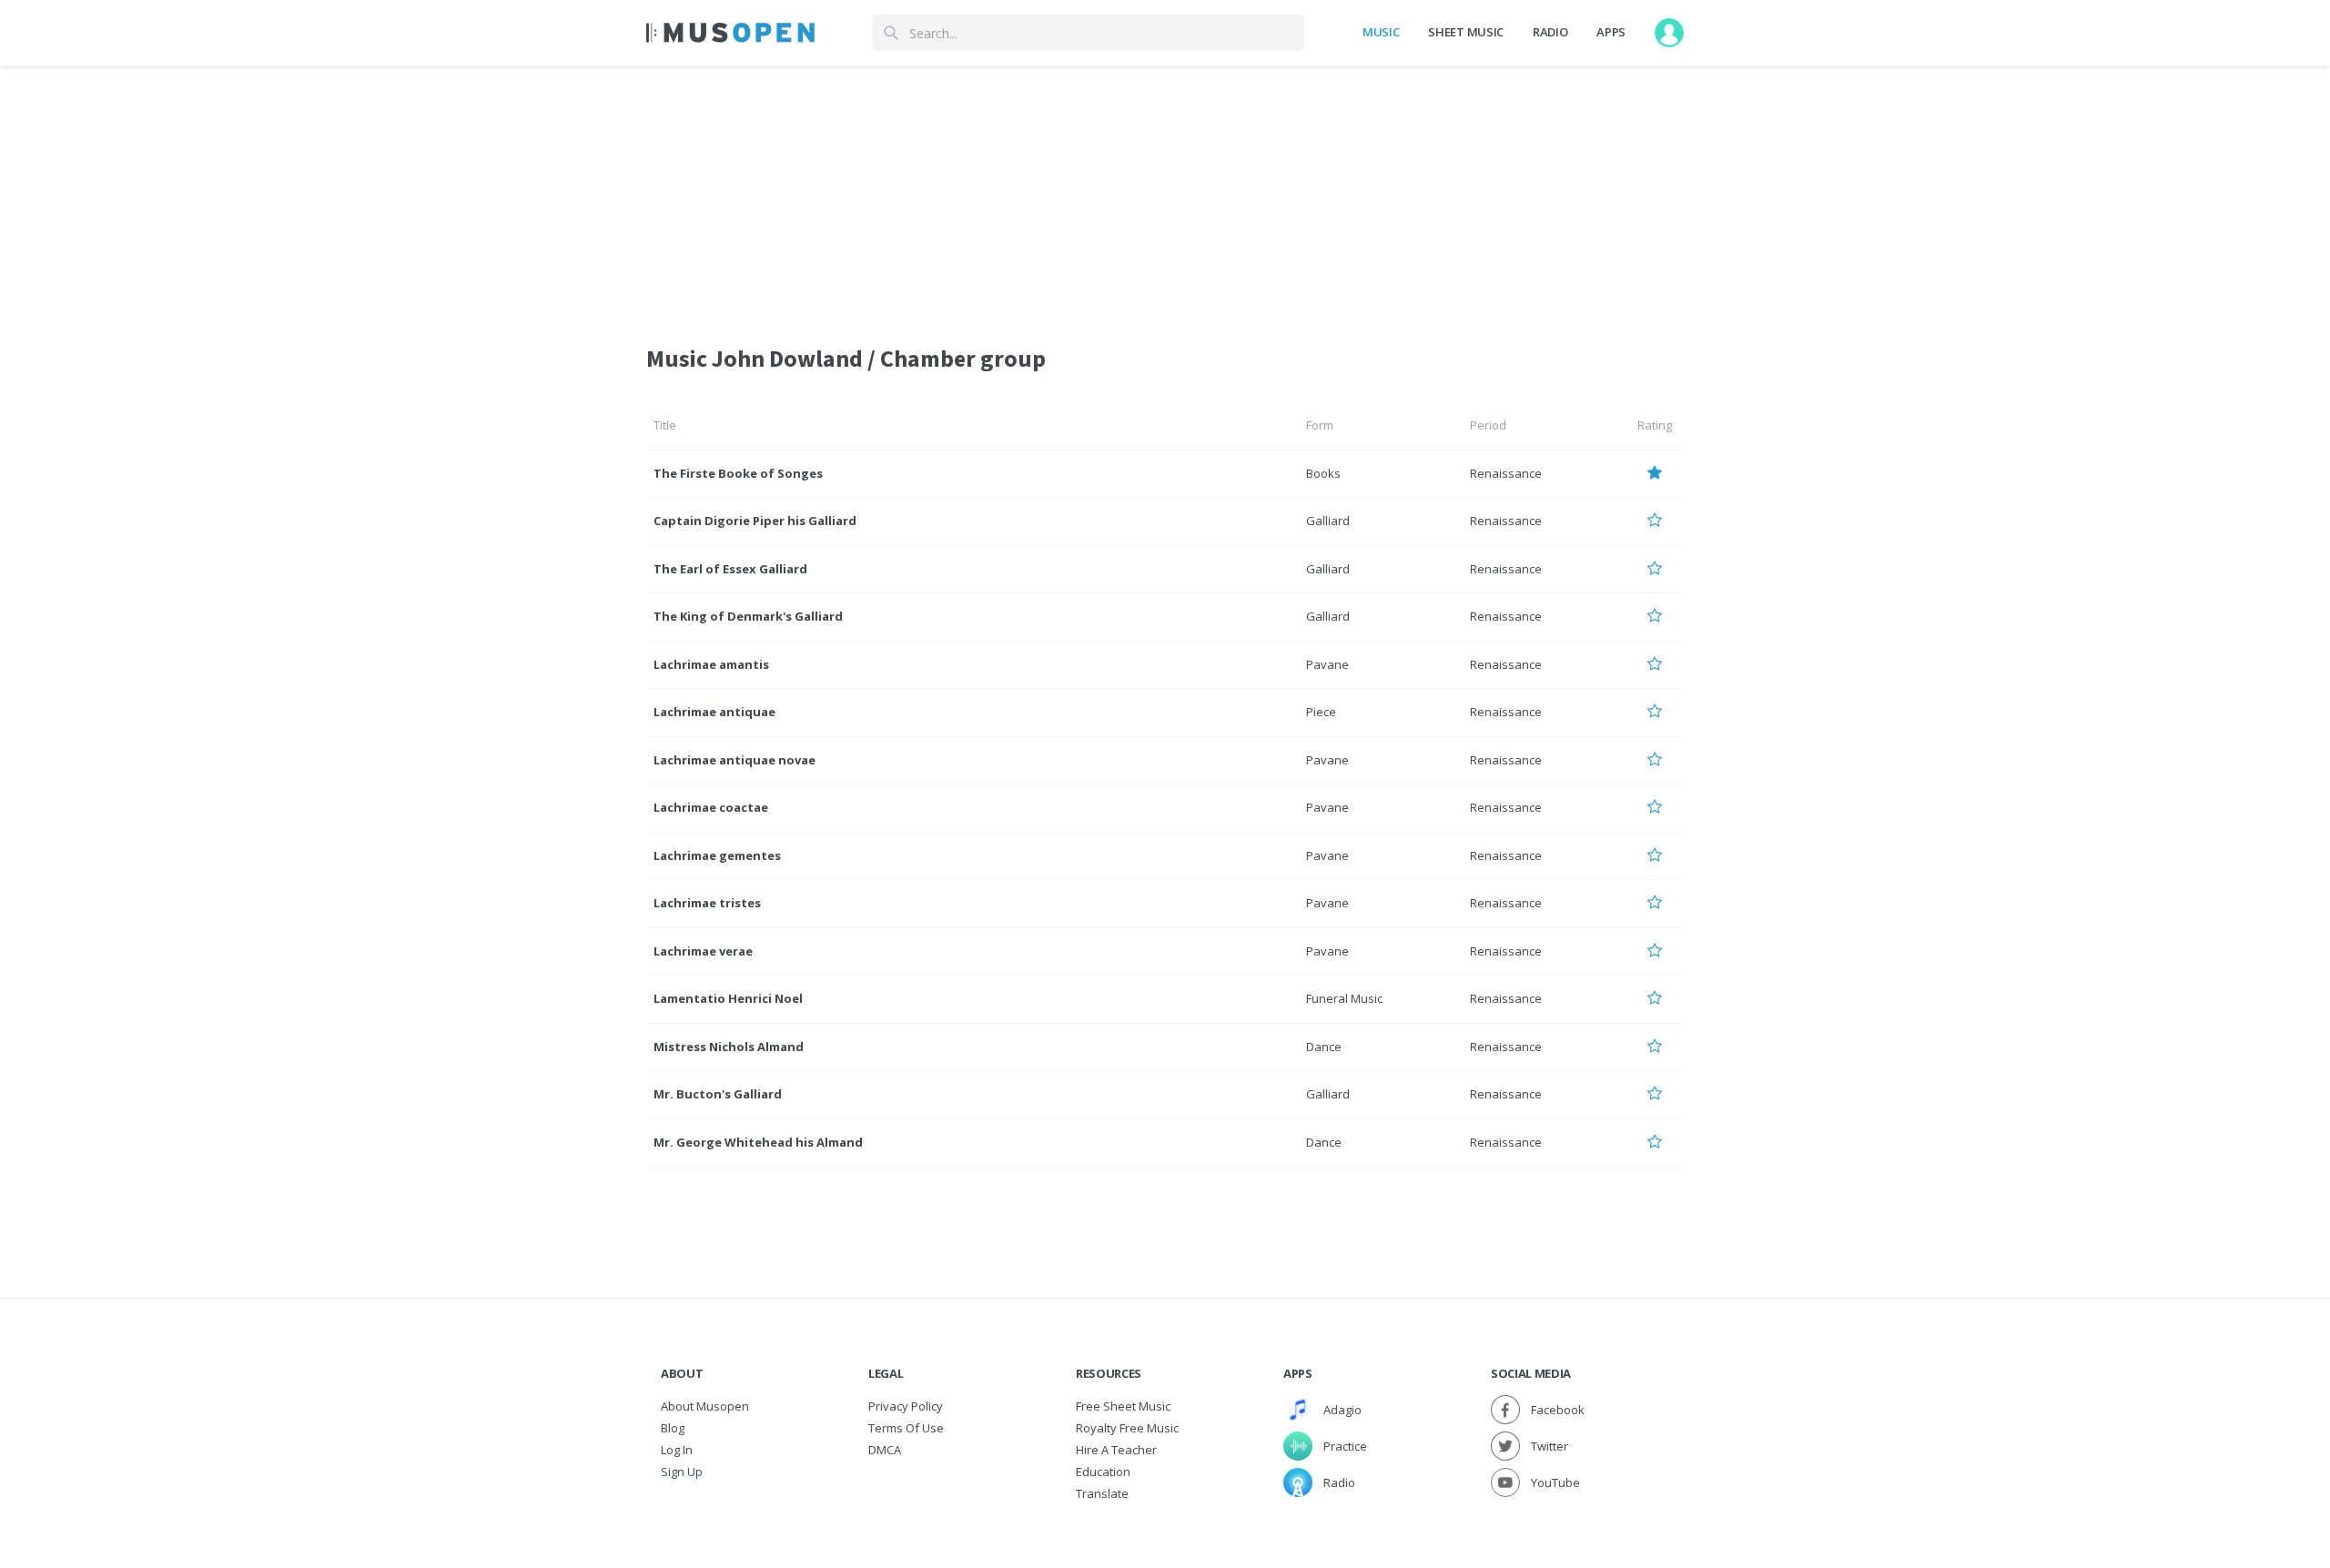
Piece (1321, 712)
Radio (1550, 32)
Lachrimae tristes (707, 903)
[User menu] (1669, 33)
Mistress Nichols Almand (729, 1047)
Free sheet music (1123, 1406)
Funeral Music (1344, 998)
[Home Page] (730, 33)
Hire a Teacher (1116, 1450)
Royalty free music (1127, 1428)
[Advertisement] (1165, 194)
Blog (673, 1428)
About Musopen (705, 1406)
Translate (1102, 1493)
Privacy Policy (906, 1406)
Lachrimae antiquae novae (734, 760)
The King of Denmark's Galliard (748, 616)
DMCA (885, 1450)
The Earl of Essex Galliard (730, 569)
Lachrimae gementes (717, 855)
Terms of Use (906, 1428)
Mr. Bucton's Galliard (718, 1094)
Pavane (1327, 664)
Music (1381, 32)
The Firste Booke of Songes (738, 473)
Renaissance (1506, 473)
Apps (1611, 32)
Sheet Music (1465, 32)
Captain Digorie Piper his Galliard (755, 521)
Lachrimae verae (703, 951)
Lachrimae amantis (711, 664)
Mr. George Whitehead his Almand (758, 1142)
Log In (677, 1450)
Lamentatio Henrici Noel (728, 998)
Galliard (1328, 521)
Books (1323, 473)
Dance (1324, 1047)
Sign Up (682, 1472)
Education (1103, 1472)
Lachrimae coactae (711, 807)
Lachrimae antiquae (714, 712)
